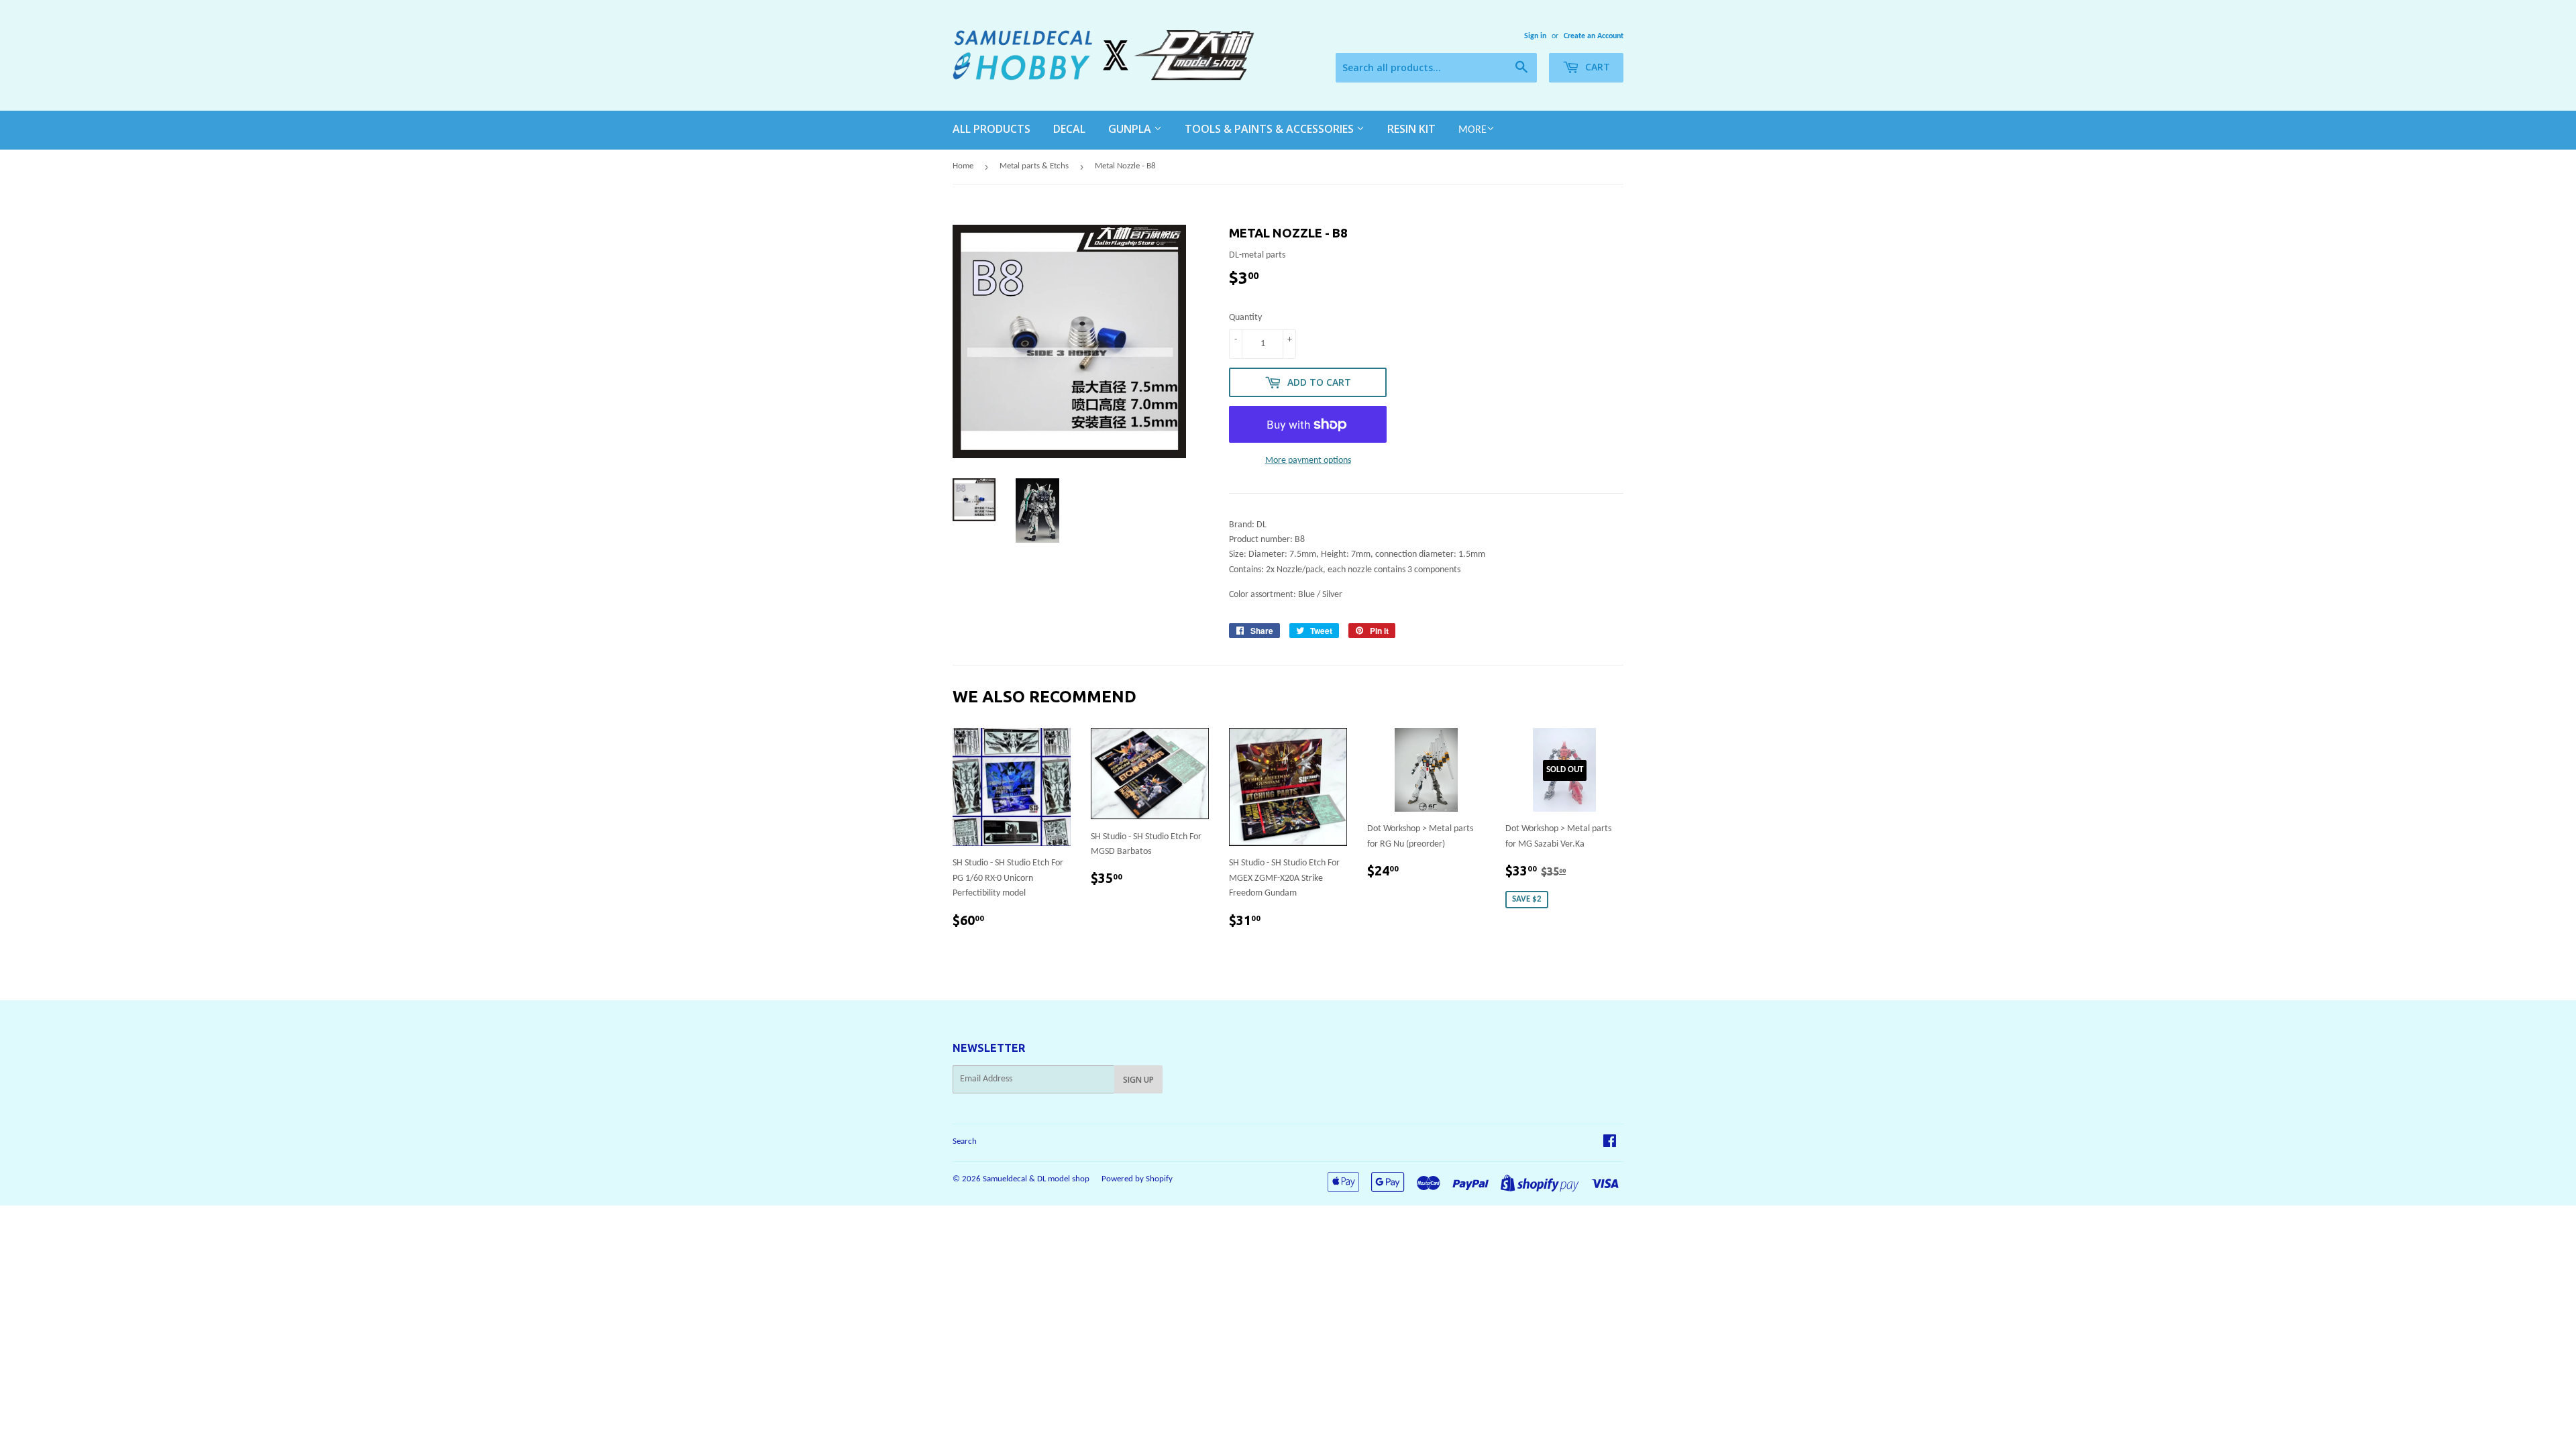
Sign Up (1138, 1080)
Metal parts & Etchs (1034, 166)
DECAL (1069, 129)
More (1472, 130)
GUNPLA (1131, 129)
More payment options (1308, 461)
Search (965, 1141)
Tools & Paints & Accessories (1271, 129)
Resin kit (1411, 129)
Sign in (1535, 36)
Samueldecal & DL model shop (1036, 1179)
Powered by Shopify (1137, 1179)
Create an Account (1594, 36)
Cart (1596, 67)
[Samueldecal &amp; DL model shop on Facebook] (1610, 1143)
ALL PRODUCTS (991, 129)
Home (963, 166)
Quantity (1245, 318)
